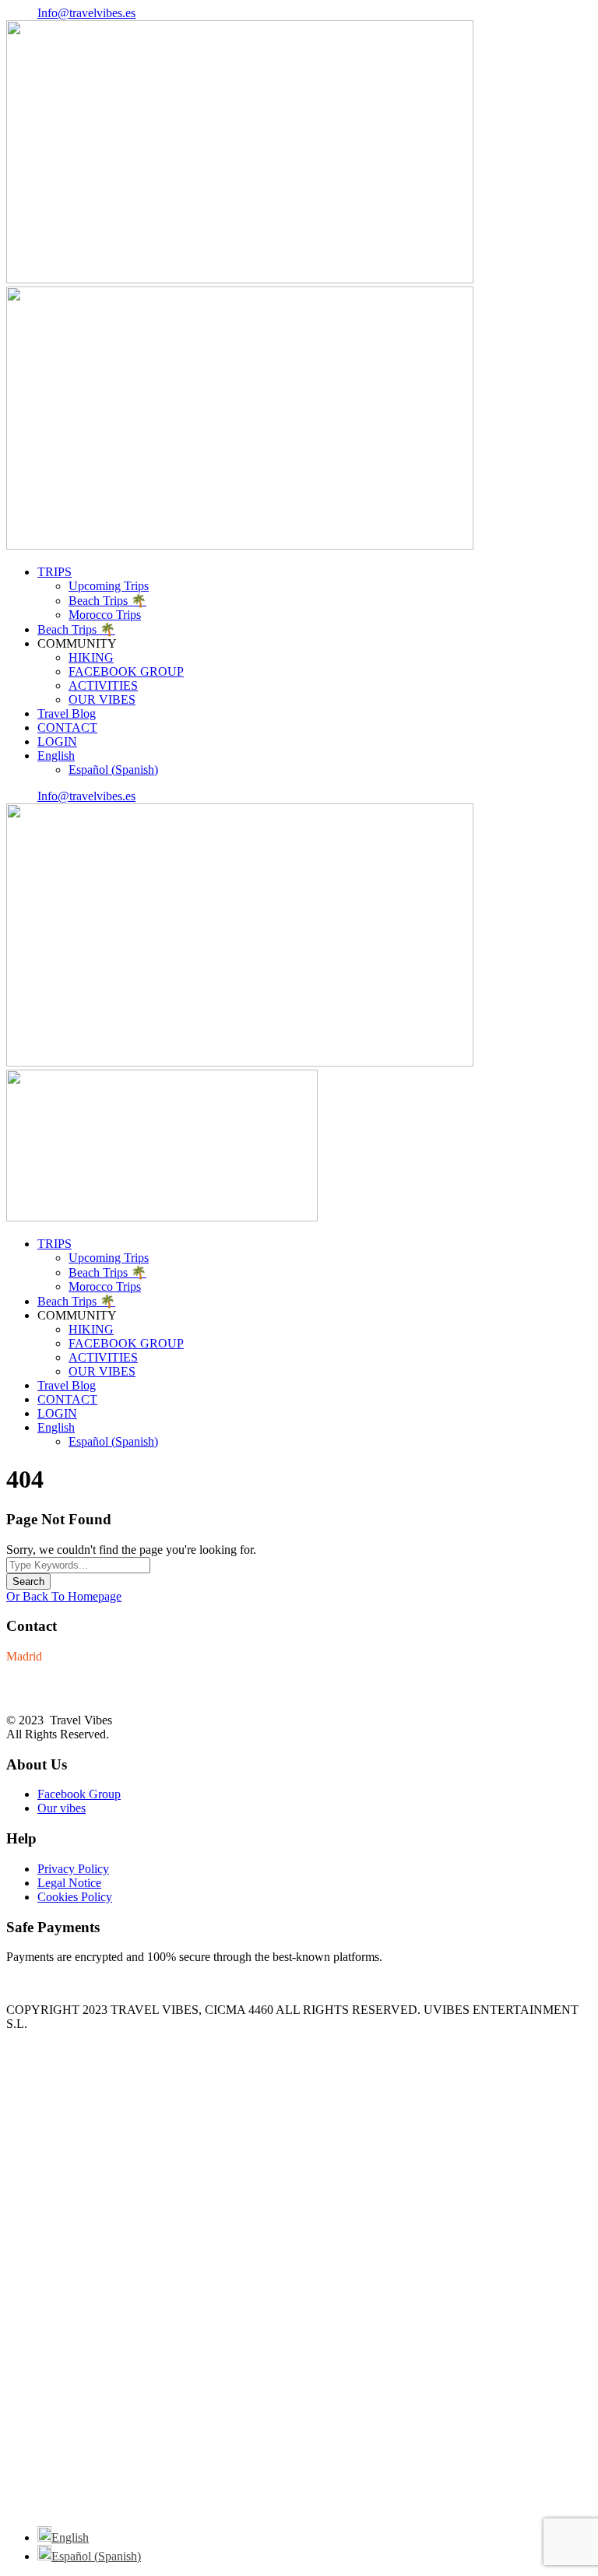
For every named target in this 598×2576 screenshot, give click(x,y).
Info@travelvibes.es (86, 13)
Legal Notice (69, 1883)
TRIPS (55, 572)
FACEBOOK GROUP (126, 671)
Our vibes (62, 1808)
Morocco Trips (105, 615)
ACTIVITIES (103, 685)
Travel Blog (67, 713)
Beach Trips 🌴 (107, 601)
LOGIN (57, 742)
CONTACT (67, 727)
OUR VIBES (102, 699)
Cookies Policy (75, 1897)
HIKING (91, 657)
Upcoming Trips (109, 586)
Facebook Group (79, 1794)
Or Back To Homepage (64, 1596)
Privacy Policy (73, 1869)
